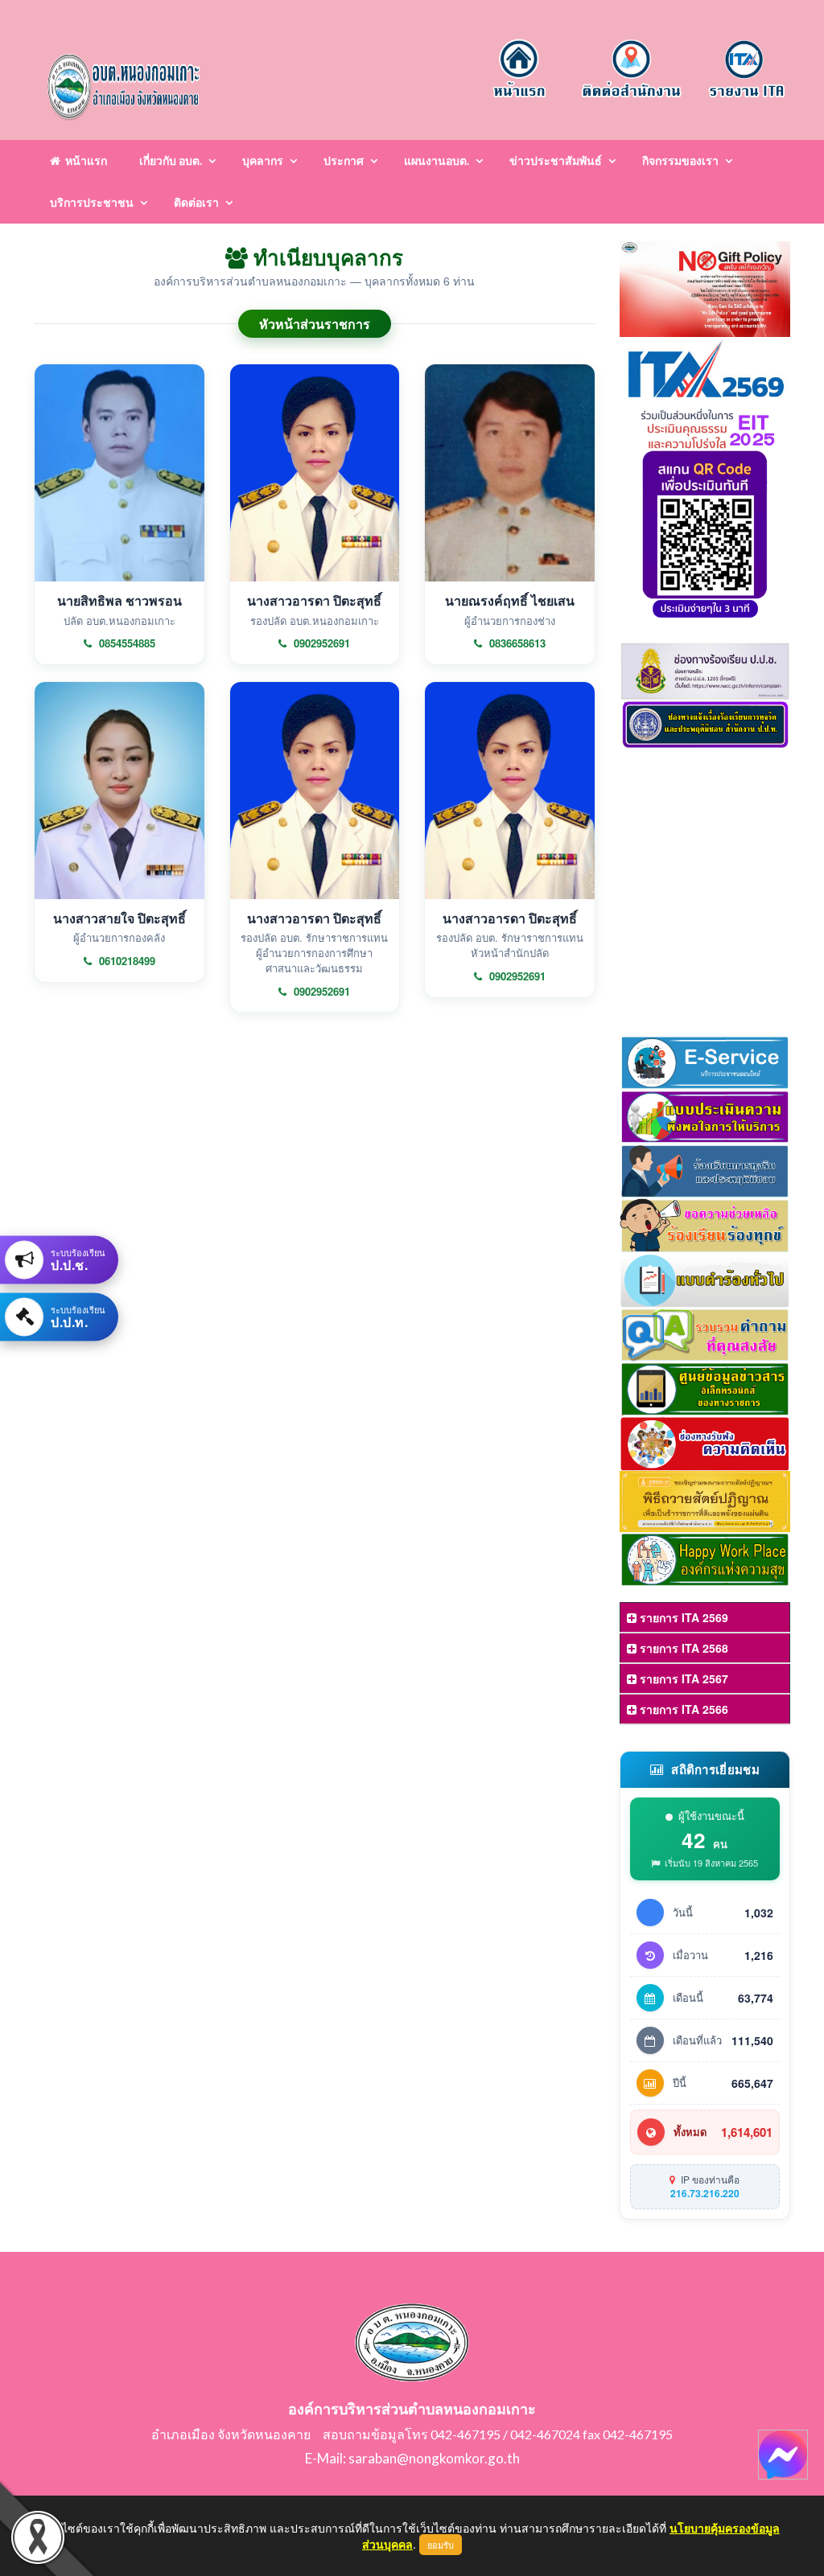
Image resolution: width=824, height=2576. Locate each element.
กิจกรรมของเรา (680, 160)
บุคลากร (263, 160)
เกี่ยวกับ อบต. (171, 160)
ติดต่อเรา (196, 202)
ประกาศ (344, 160)
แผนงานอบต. (437, 160)
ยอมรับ (441, 2545)
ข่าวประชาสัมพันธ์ (556, 160)
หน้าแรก (84, 160)
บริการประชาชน (92, 202)
